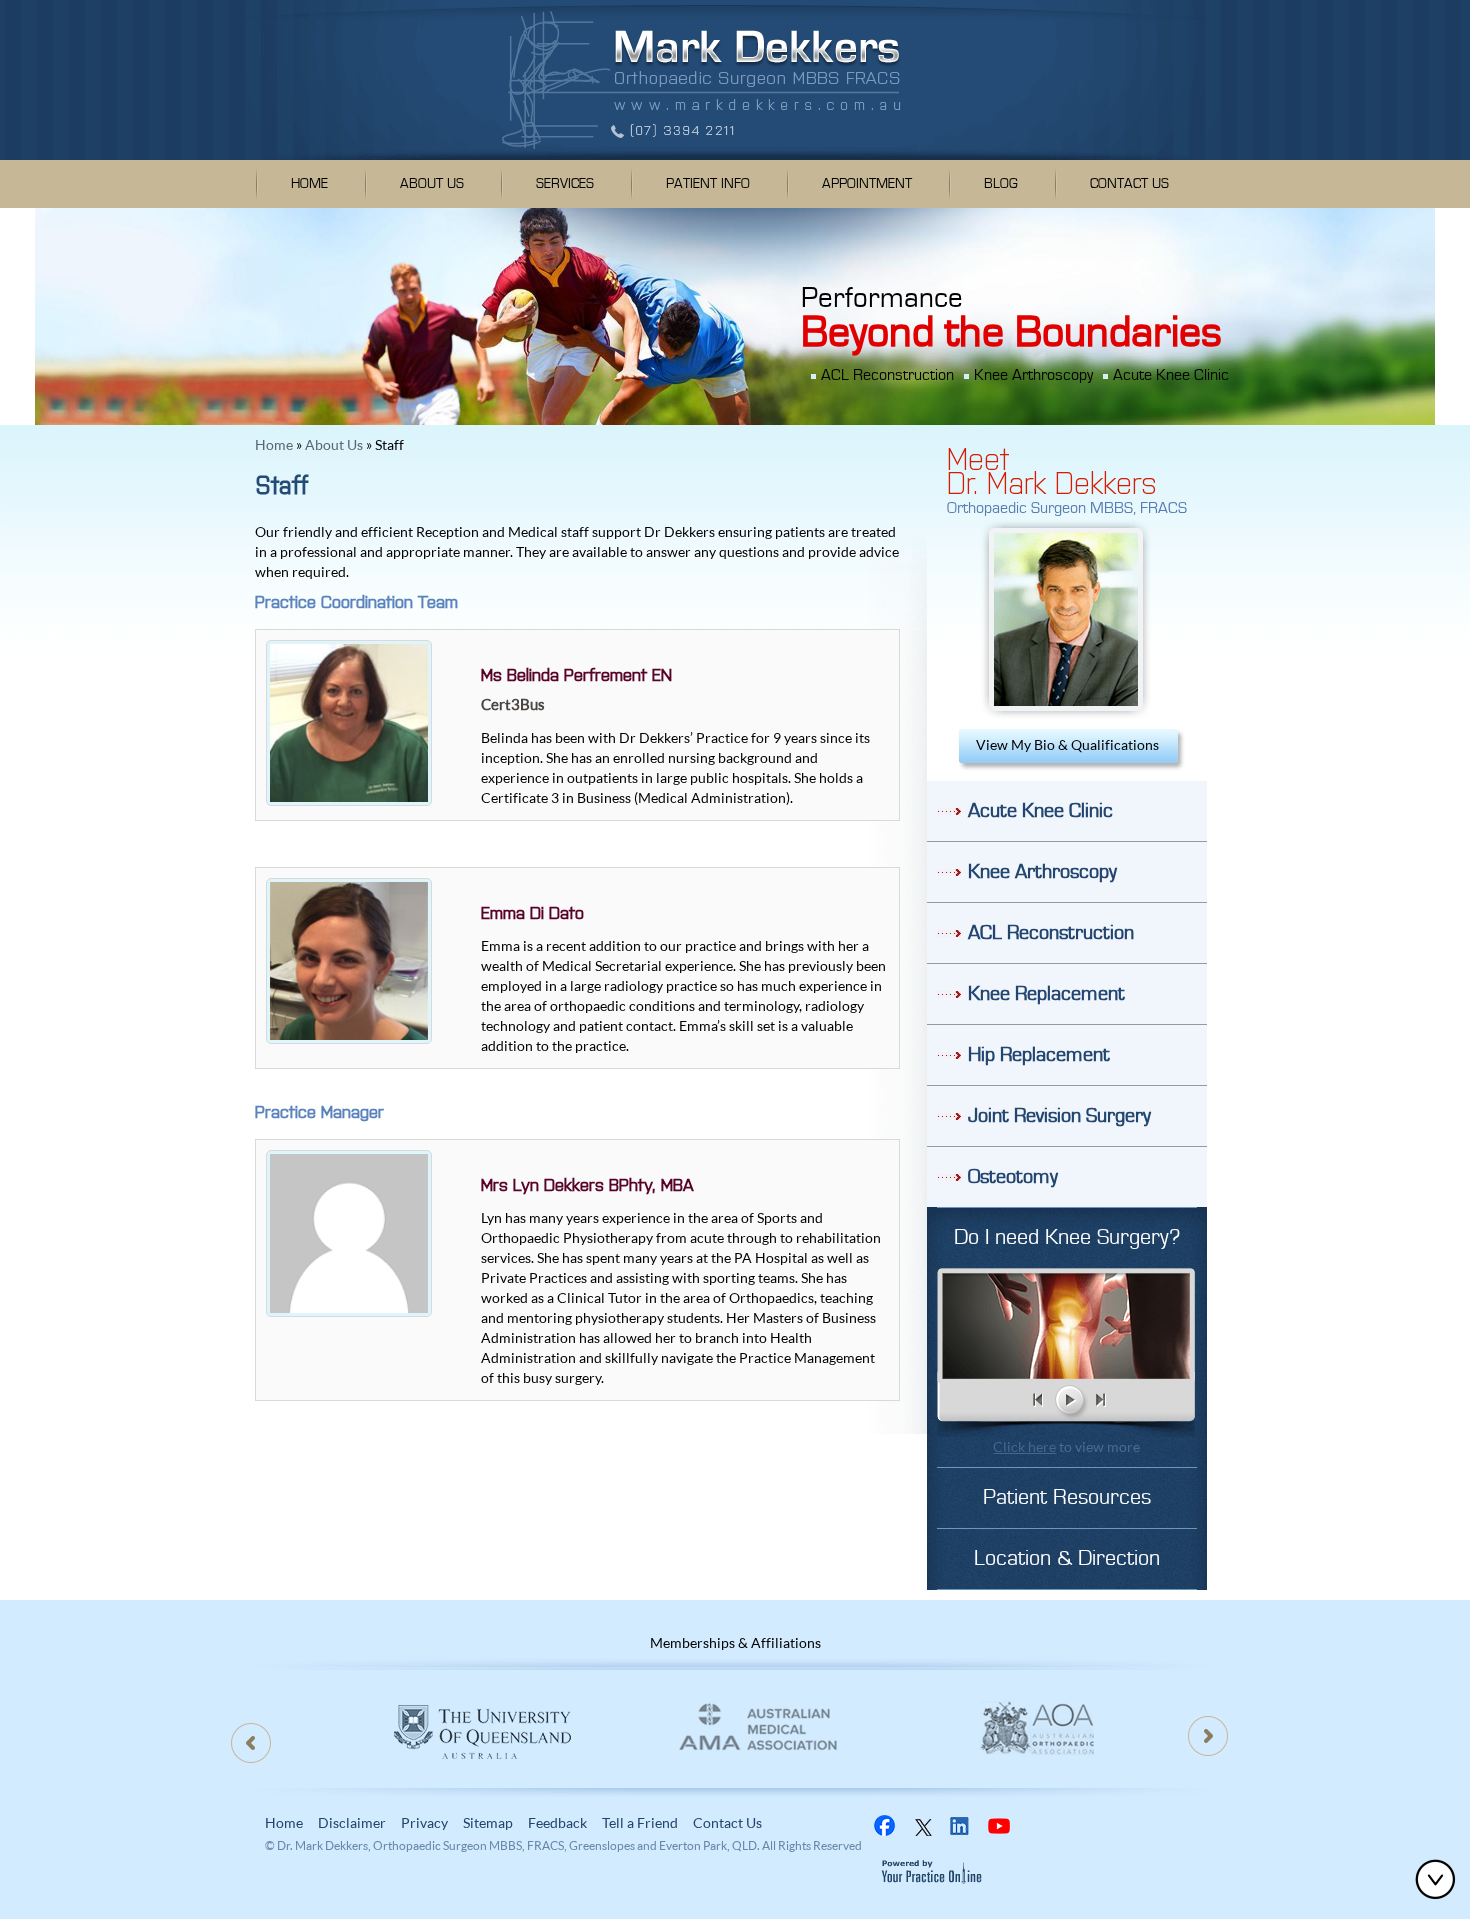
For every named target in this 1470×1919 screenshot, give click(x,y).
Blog (1001, 184)
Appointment (867, 184)
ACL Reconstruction (887, 375)
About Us (432, 184)
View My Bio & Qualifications (1067, 744)
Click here (1024, 1446)
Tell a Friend (640, 1822)
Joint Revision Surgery (1059, 1116)
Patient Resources (1067, 1497)
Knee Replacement (1046, 994)
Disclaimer (352, 1822)
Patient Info (708, 184)
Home (309, 184)
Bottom (1440, 1879)
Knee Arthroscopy (1033, 375)
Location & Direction (1067, 1558)
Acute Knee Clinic (1171, 375)
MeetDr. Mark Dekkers (1052, 469)
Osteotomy (1013, 1177)
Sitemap (488, 1822)
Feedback (557, 1822)
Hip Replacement (1039, 1055)
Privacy (424, 1822)
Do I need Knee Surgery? (1067, 1237)
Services (565, 184)
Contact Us (1129, 184)
